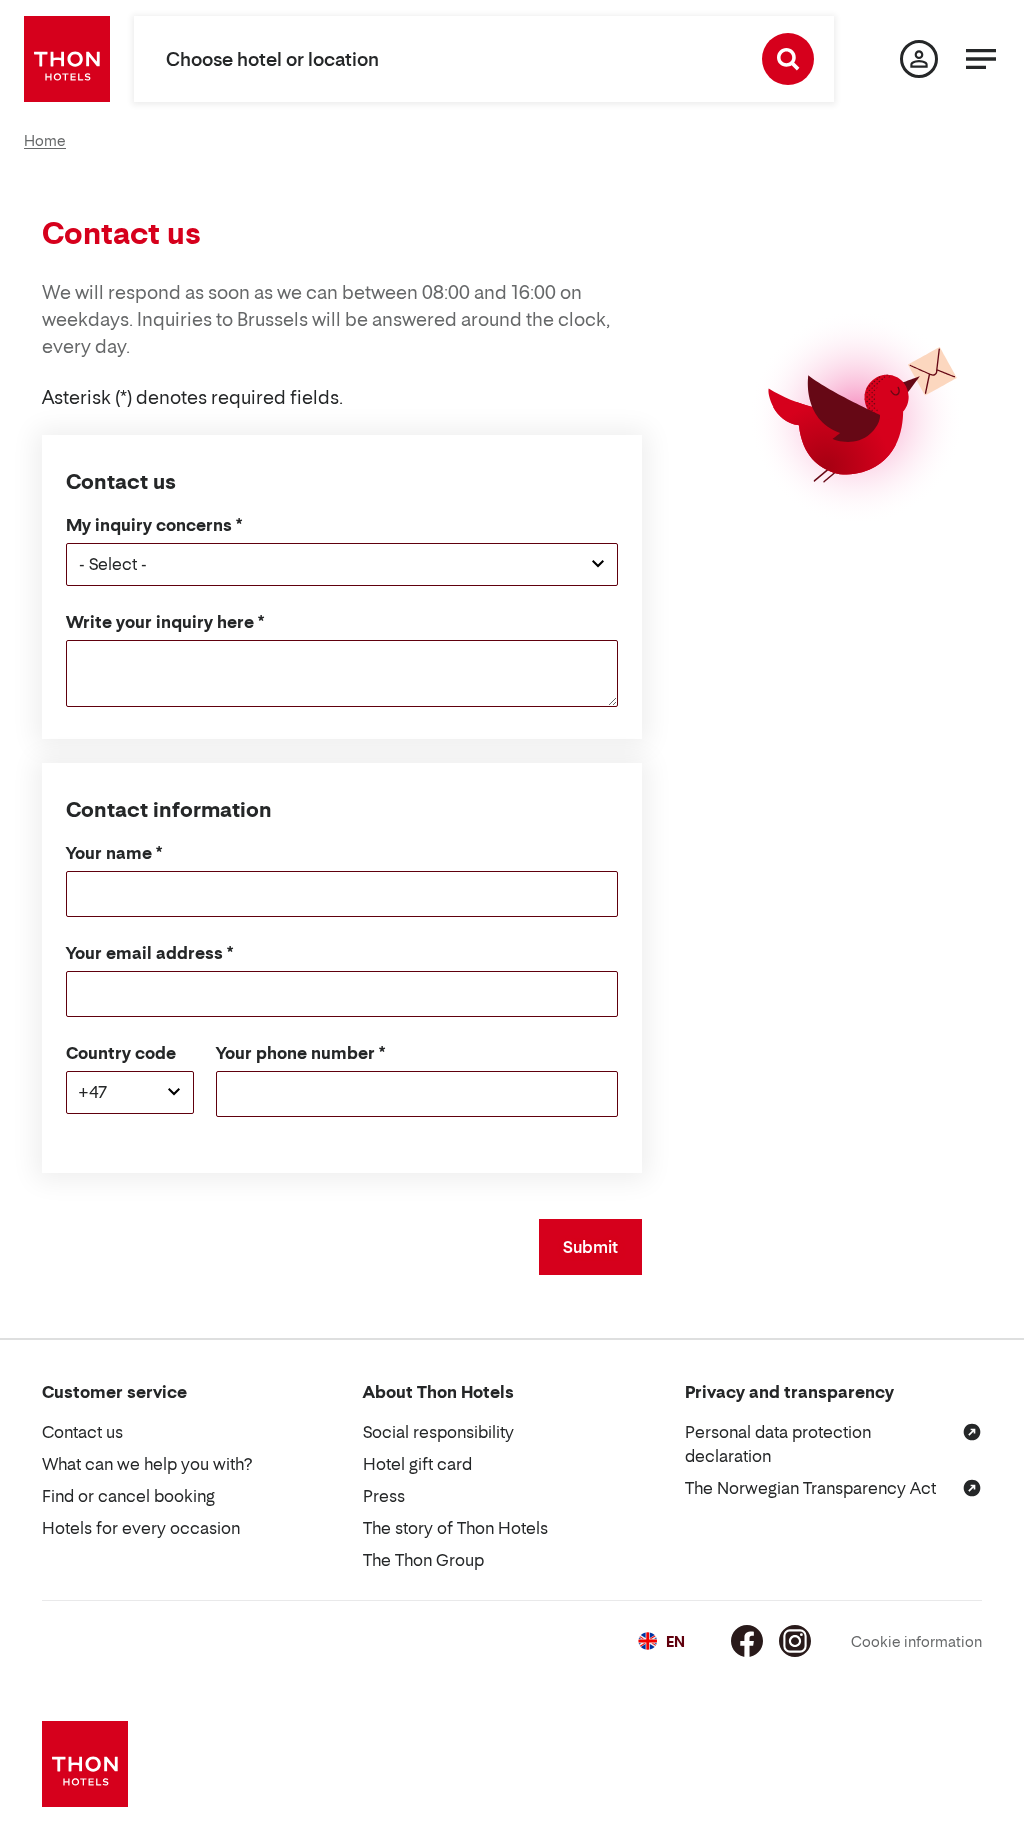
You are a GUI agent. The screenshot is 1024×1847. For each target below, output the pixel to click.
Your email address (144, 953)
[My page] (919, 59)
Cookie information (916, 1641)
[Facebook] (747, 1641)
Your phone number (295, 1053)
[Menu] (981, 59)
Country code (121, 1053)
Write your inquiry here (160, 622)
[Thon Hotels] (67, 59)
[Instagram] (795, 1641)
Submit (590, 1247)
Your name (109, 853)
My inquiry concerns (149, 525)
